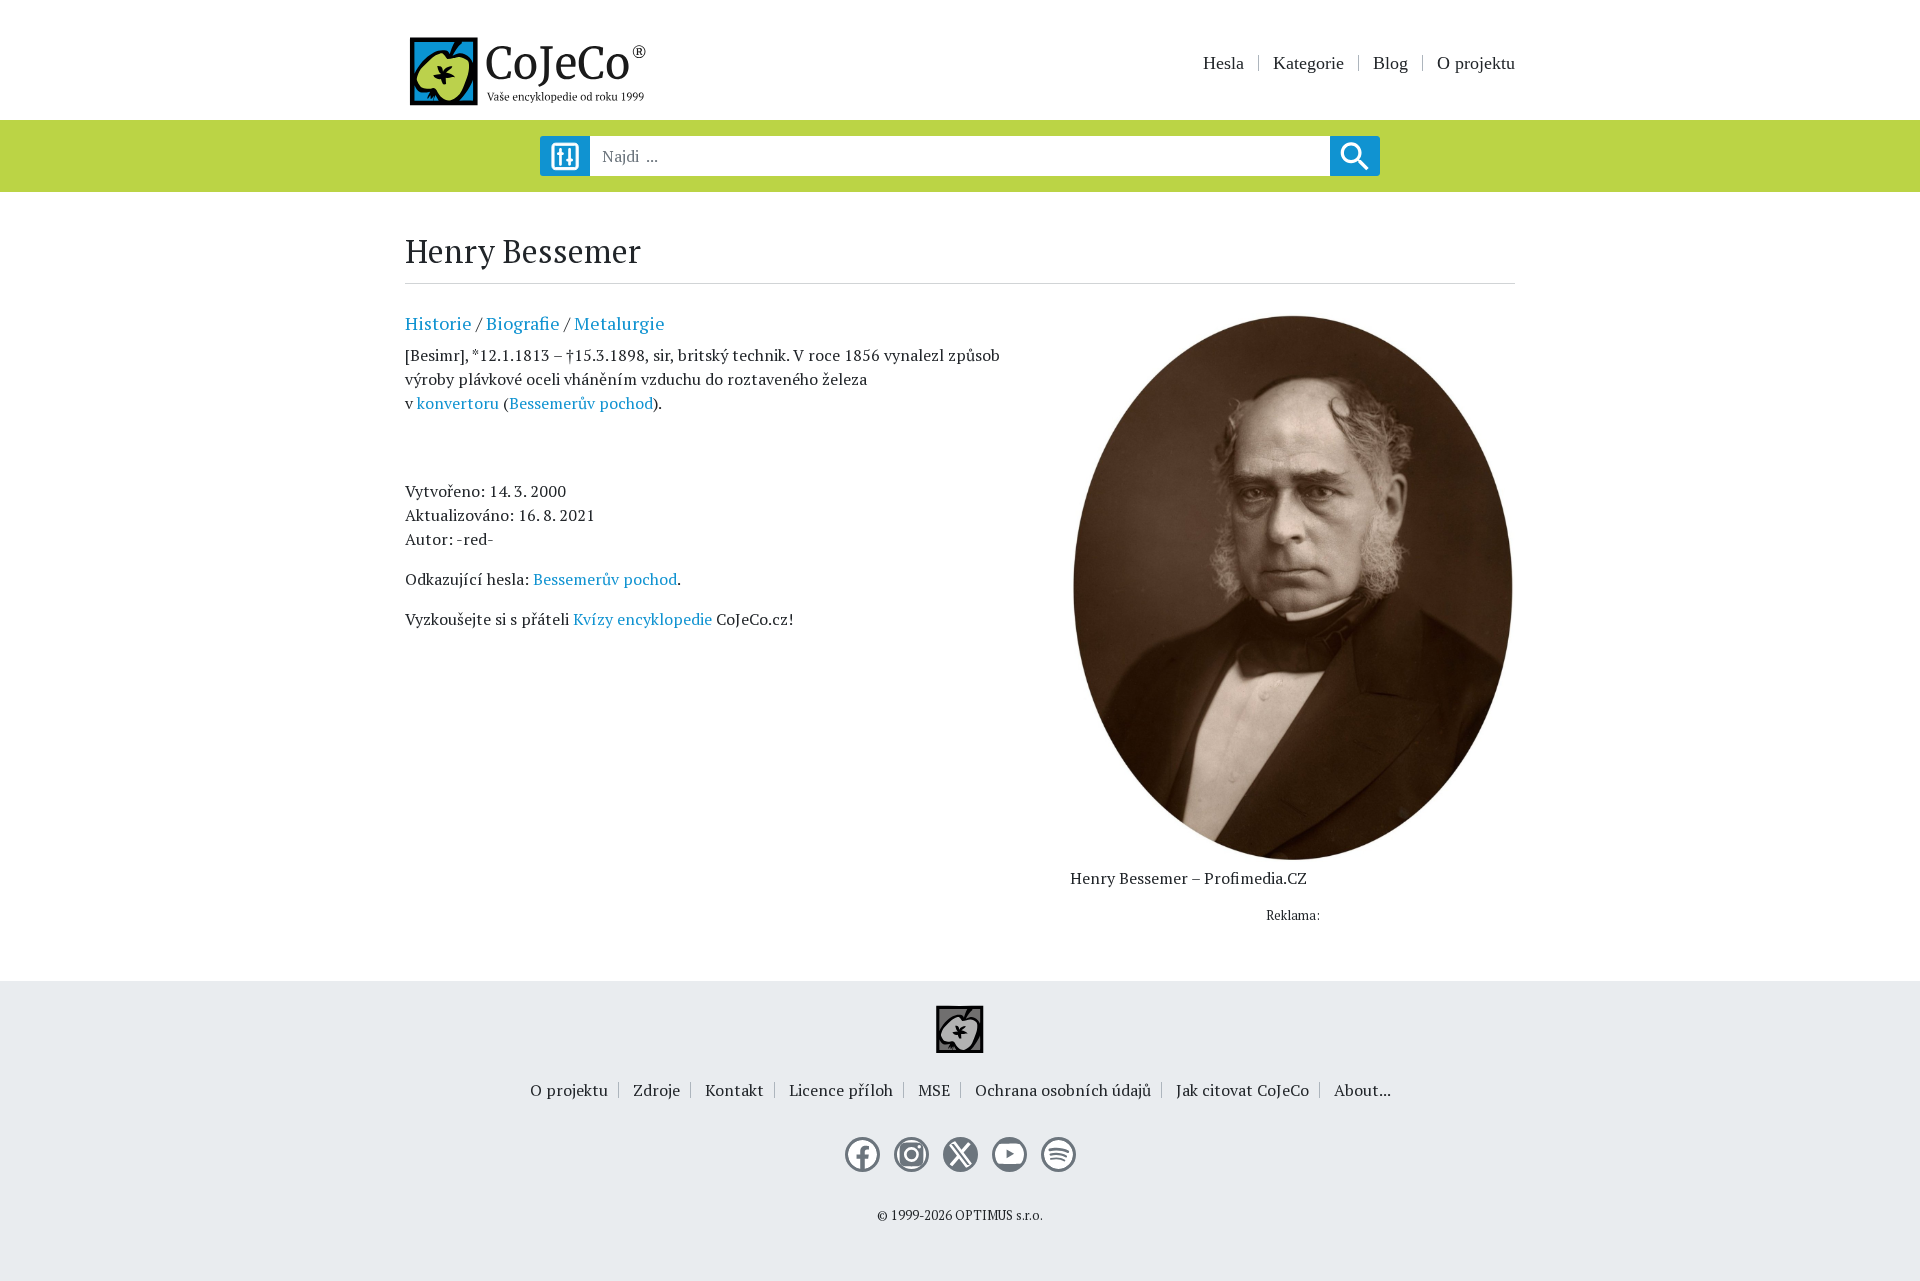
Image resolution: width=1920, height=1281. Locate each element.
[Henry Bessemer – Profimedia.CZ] (1292, 585)
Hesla (1223, 63)
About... (1362, 1090)
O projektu (1476, 63)
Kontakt (734, 1090)
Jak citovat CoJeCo (1242, 1090)
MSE (934, 1090)
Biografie (523, 323)
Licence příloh (841, 1090)
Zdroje (656, 1090)
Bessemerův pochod (581, 403)
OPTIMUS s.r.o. (999, 1215)
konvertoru (460, 403)
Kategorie (1308, 63)
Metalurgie (619, 323)
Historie (438, 323)
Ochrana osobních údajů (1063, 1090)
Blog (1390, 63)
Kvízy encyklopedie (642, 619)
